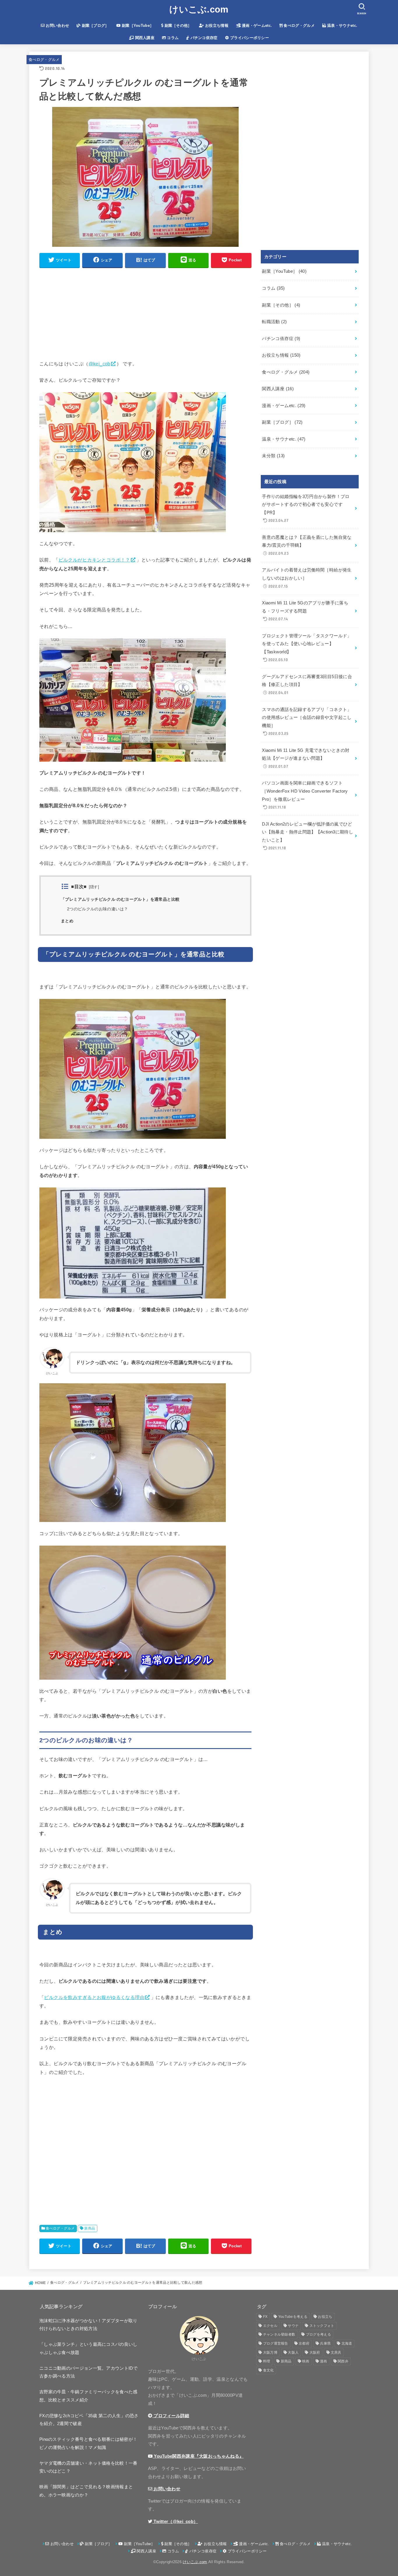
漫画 (324, 2361)
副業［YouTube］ (137, 25)
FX (265, 2317)
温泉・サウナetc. (342, 25)
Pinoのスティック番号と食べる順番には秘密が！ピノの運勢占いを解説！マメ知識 (88, 2443)
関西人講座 (144, 38)
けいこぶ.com (199, 9)
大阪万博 (270, 2352)
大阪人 (293, 2352)
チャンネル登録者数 (279, 2334)
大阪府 (315, 2352)
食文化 (268, 2370)
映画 (306, 2361)
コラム (172, 38)
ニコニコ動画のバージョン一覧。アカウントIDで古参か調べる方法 (88, 2372)
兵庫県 (325, 2343)
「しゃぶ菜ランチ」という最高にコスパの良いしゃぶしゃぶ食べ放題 (88, 2348)
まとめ (67, 921)
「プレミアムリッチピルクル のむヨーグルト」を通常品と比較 (120, 899)
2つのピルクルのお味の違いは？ (97, 909)
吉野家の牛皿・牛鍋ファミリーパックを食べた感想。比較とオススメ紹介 (88, 2396)
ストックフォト (322, 2326)
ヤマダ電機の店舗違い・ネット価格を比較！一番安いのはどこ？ (88, 2467)
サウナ (293, 2326)
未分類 (273, 456)
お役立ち (325, 2317)
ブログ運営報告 (276, 2343)
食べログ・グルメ (298, 25)
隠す (94, 887)
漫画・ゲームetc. (256, 25)
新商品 (90, 2228)
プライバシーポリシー (249, 38)
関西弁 (343, 2361)
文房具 (336, 2352)
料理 (267, 2361)
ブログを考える (318, 2334)
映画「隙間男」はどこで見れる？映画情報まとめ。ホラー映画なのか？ (86, 2491)
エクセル (270, 2326)
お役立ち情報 (216, 25)
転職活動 (274, 322)
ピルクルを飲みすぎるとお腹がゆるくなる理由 (94, 1997)
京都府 (304, 2343)
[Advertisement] (145, 314)
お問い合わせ (57, 25)
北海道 (347, 2343)
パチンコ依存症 (203, 38)
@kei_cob (99, 364)
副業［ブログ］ (95, 25)
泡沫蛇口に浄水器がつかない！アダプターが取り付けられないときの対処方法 (88, 2325)
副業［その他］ (177, 25)
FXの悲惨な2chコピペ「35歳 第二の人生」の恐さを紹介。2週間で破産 (89, 2420)
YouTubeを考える (293, 2317)
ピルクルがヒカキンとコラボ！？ (94, 560)
